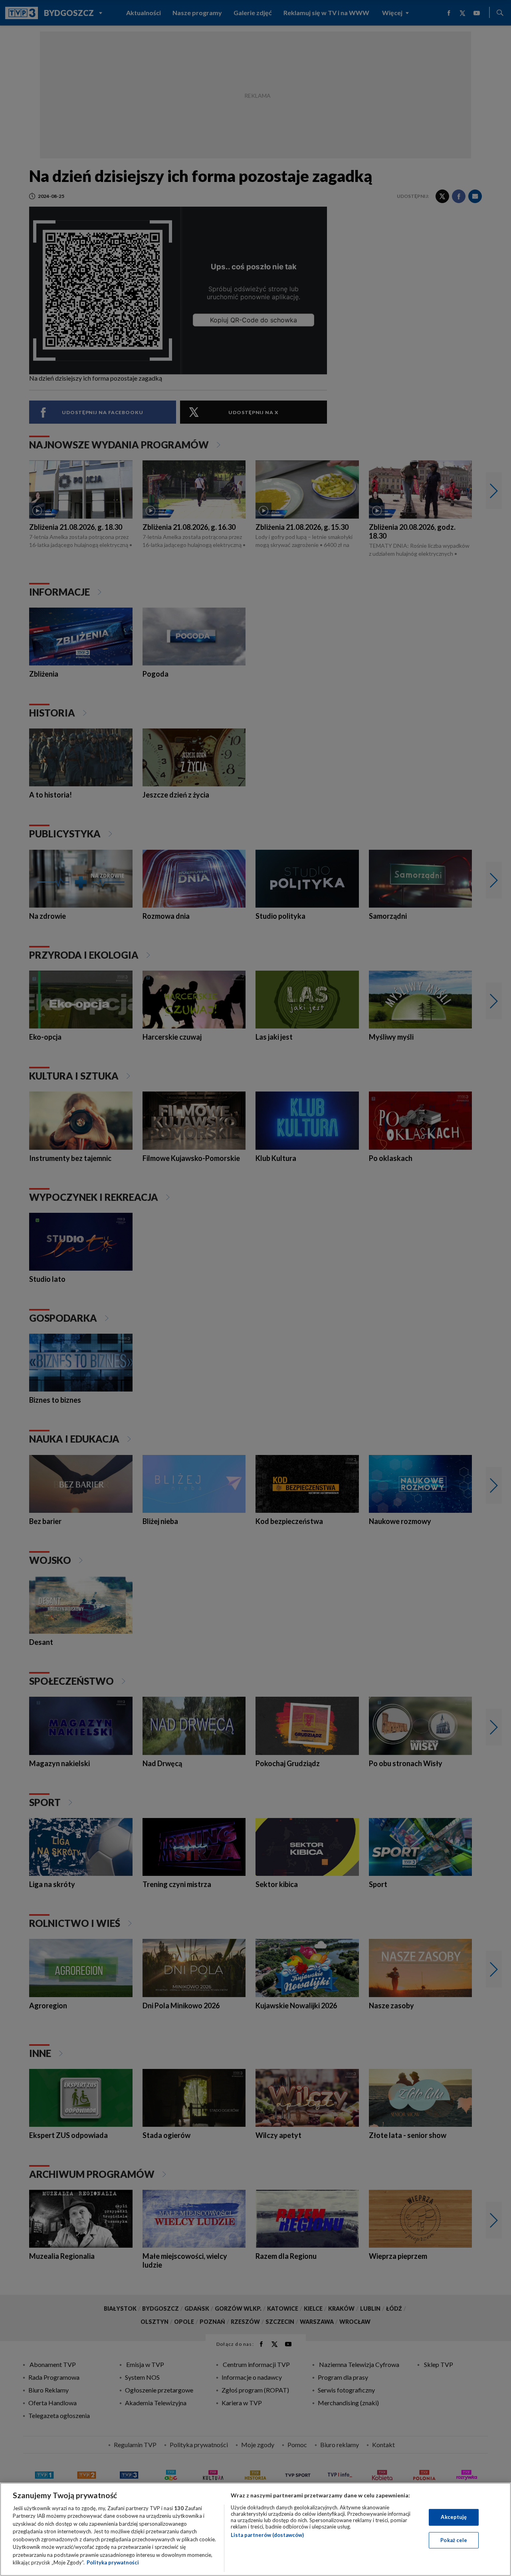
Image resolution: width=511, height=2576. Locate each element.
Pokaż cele (454, 2540)
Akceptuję (454, 2517)
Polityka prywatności (113, 2562)
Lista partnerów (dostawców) (267, 2535)
